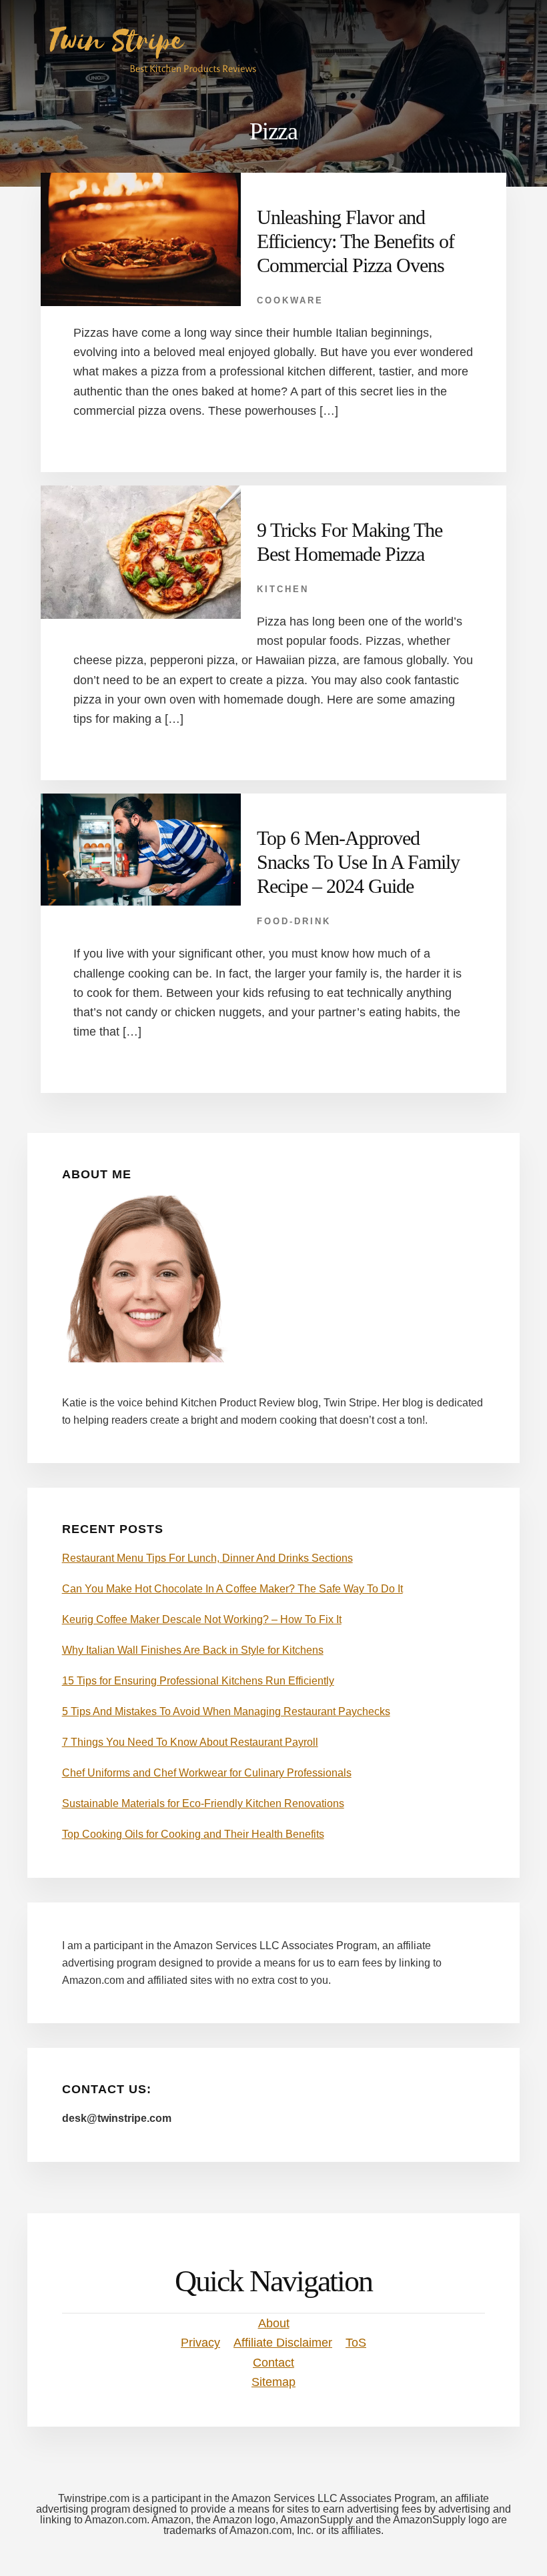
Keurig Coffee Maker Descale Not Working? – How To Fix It (202, 1619)
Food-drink (294, 921)
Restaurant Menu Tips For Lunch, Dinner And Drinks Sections (207, 1558)
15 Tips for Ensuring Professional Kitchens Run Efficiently (198, 1681)
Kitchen (283, 589)
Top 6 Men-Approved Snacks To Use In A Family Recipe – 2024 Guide (358, 862)
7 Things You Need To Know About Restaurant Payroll (190, 1742)
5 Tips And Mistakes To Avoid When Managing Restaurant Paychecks (226, 1711)
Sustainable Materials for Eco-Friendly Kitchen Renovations (203, 1803)
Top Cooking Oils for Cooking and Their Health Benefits (193, 1834)
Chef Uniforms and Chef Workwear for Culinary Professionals (207, 1773)
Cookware (290, 300)
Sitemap (273, 2382)
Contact (273, 2363)
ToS (356, 2343)
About (274, 2323)
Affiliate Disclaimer (283, 2343)
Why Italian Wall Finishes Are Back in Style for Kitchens (193, 1650)
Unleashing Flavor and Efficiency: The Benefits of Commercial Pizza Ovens (356, 241)
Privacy (200, 2343)
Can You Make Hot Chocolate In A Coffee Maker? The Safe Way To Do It (232, 1589)
